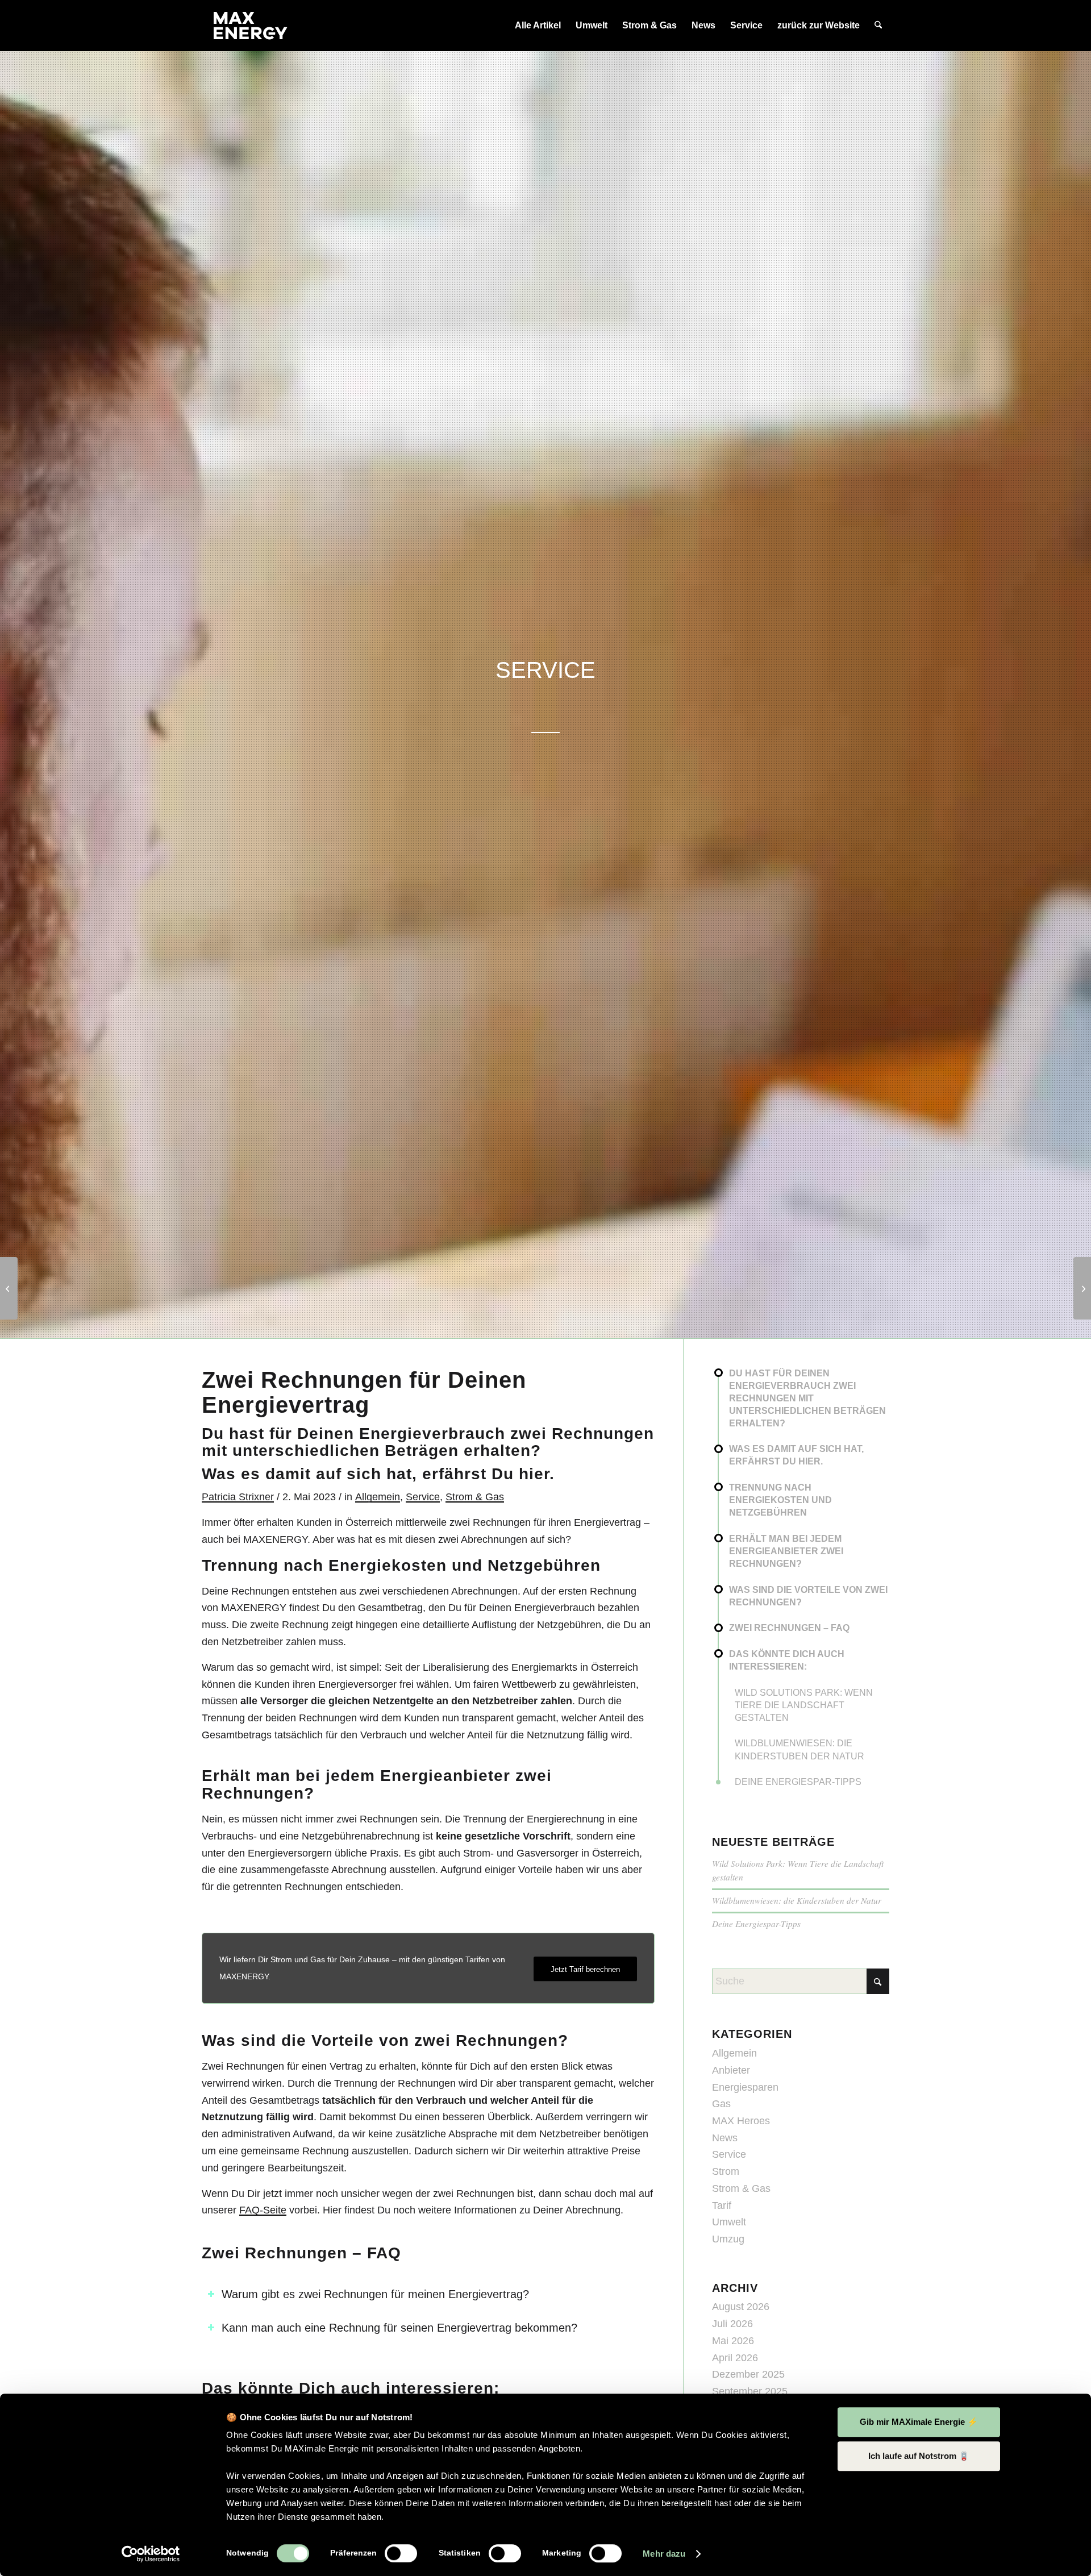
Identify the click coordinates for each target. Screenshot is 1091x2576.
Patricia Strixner (238, 1497)
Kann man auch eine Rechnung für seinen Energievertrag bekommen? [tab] (399, 2328)
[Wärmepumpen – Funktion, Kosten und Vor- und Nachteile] (9, 1288)
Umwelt (729, 2222)
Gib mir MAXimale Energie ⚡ (919, 2422)
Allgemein (378, 1497)
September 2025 (750, 2391)
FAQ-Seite (263, 2210)
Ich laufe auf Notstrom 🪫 (919, 2456)
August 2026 (741, 2307)
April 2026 (735, 2358)
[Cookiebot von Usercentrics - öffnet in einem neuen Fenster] (151, 2554)
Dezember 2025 (748, 2374)
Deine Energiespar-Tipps (756, 1924)
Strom (726, 2171)
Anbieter (731, 2070)
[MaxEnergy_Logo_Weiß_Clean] (251, 26)
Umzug (728, 2239)
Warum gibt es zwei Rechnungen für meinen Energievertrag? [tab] (375, 2294)
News (725, 2138)
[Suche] (878, 26)
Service (423, 1497)
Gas (721, 2104)
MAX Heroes (741, 2121)
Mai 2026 (733, 2341)
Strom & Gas (475, 1497)
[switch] (401, 2553)
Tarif (722, 2205)
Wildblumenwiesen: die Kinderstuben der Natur (797, 1900)
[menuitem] (538, 26)
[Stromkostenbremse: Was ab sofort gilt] (1082, 1288)
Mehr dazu (664, 2554)
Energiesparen (745, 2087)
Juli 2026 (732, 2324)
